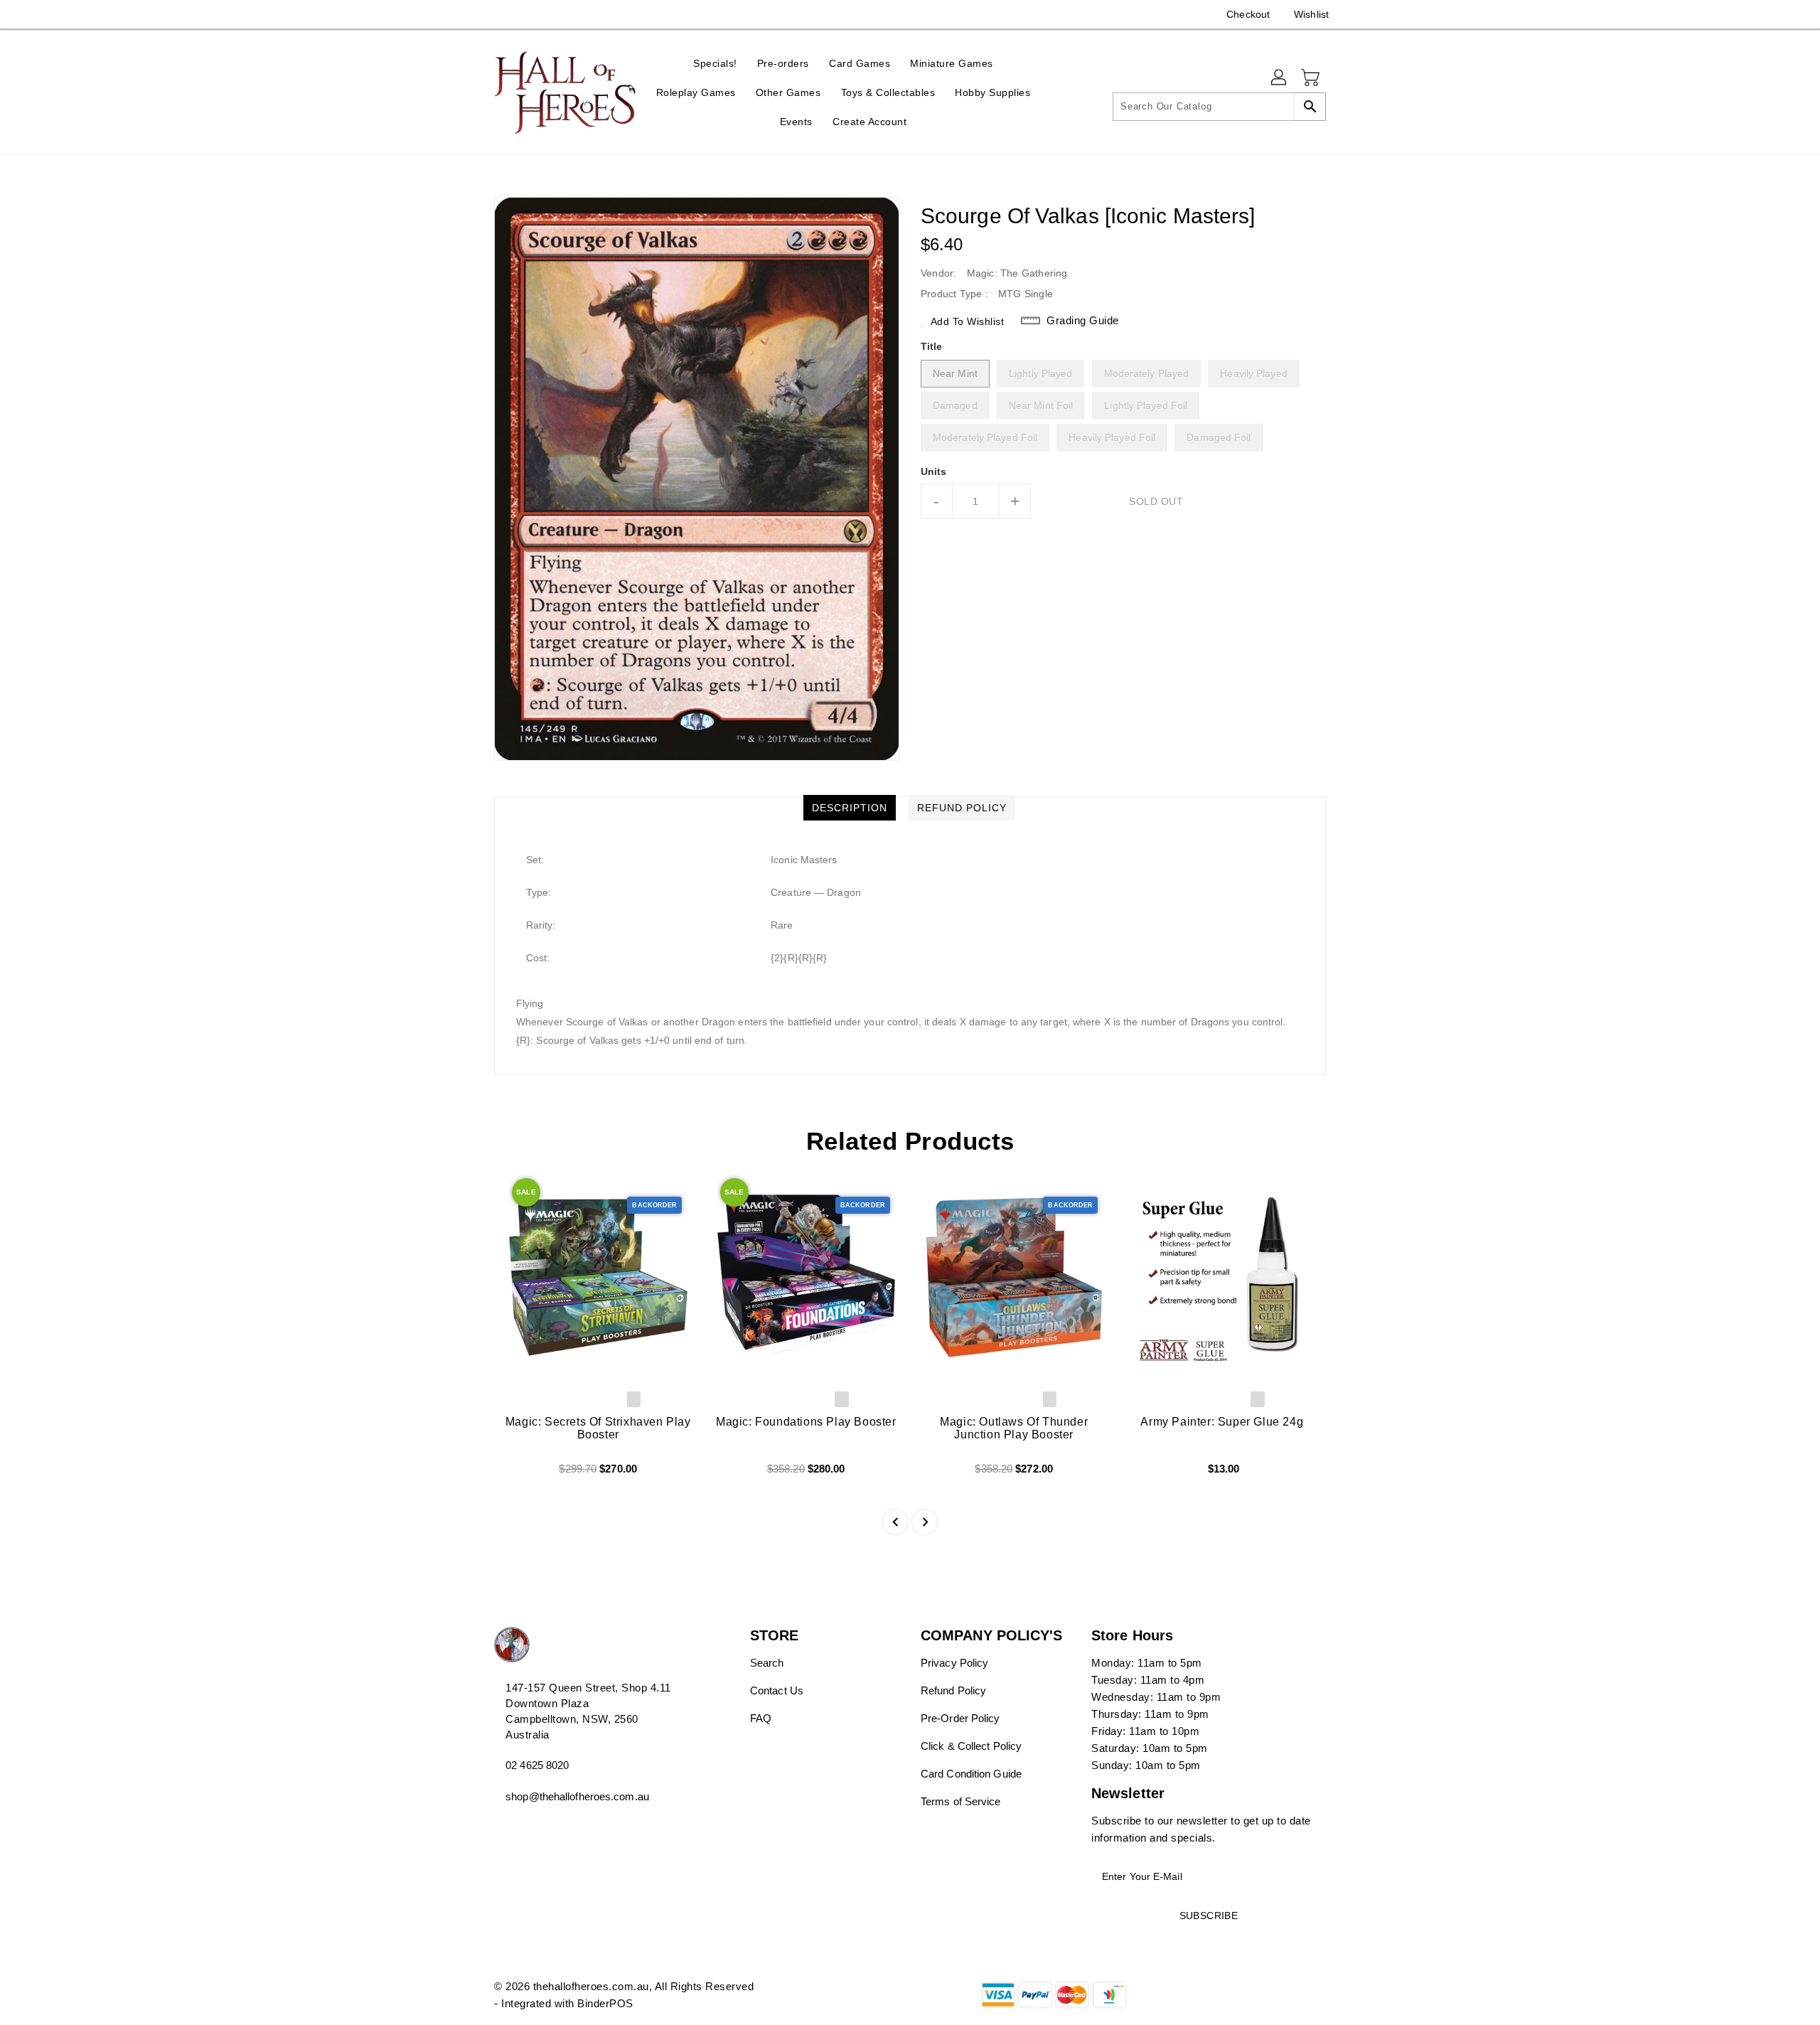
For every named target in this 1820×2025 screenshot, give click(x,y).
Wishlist (1311, 14)
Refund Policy (953, 1690)
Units (934, 471)
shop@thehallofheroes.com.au (577, 1796)
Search (767, 1663)
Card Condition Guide (971, 1774)
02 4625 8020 (537, 1765)
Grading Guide (1083, 320)
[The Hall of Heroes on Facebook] (474, 14)
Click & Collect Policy (971, 1746)
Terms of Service (961, 1801)
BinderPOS (605, 2003)
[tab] (850, 808)
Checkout (1248, 14)
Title (932, 346)
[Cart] (1312, 78)
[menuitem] (715, 63)
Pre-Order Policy (960, 1718)
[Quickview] (517, 1474)
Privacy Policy (954, 1663)
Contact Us (777, 1690)
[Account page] (1280, 78)
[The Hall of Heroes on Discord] (501, 14)
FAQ (761, 1718)
